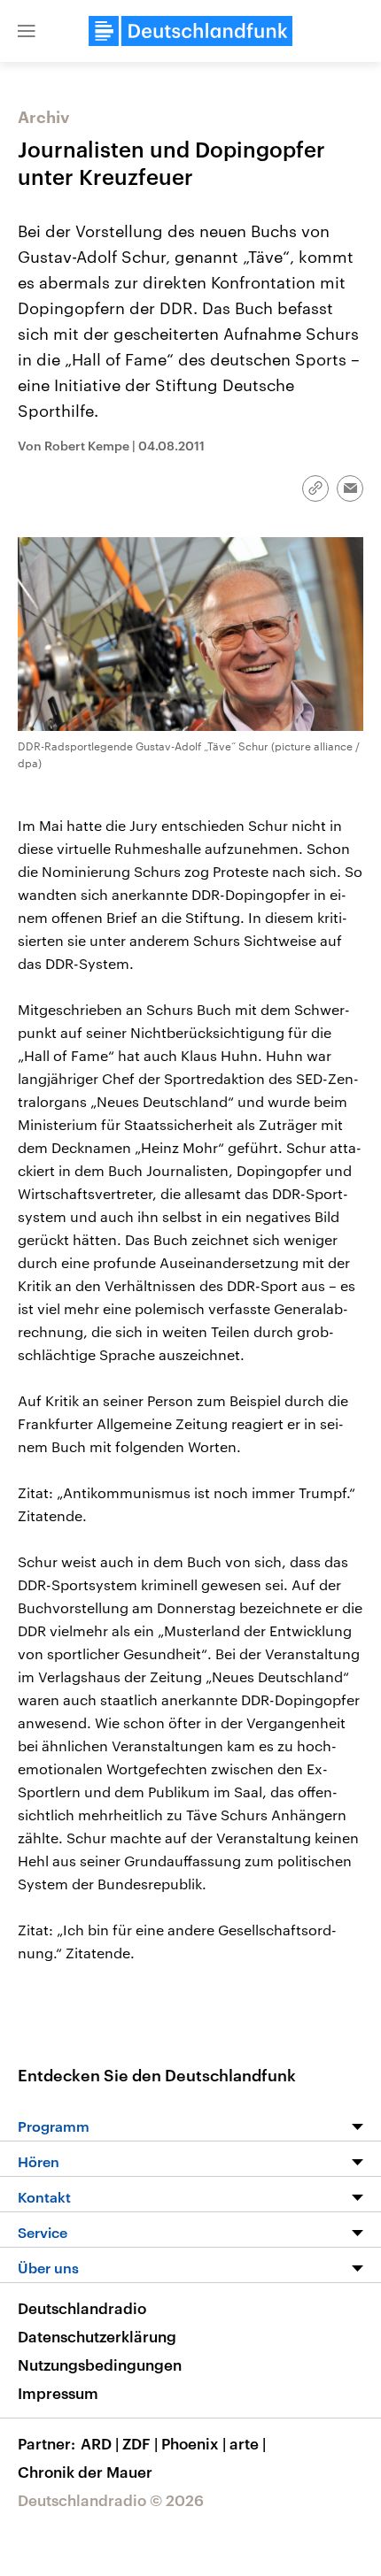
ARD (100, 2443)
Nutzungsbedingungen (100, 2365)
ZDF (140, 2443)
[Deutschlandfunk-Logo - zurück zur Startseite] (190, 31)
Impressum (58, 2393)
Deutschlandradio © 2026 (111, 2500)
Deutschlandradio (82, 2308)
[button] (27, 31)
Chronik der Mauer (85, 2472)
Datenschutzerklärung (97, 2336)
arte (248, 2443)
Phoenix (194, 2443)
